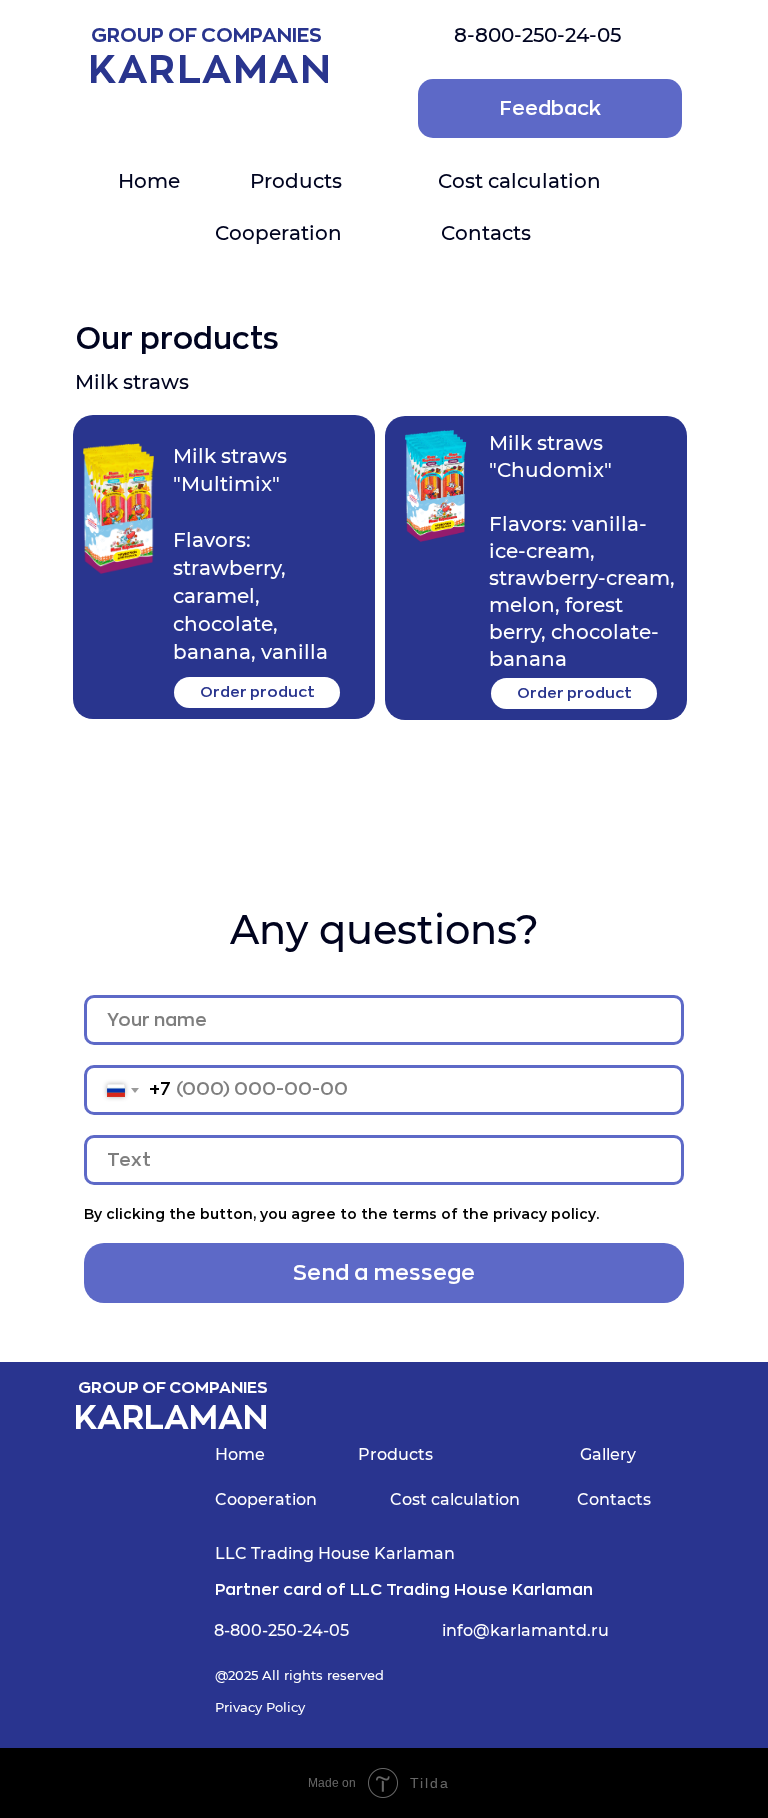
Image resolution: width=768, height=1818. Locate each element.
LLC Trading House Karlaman (335, 1553)
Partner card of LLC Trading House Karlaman (404, 1590)
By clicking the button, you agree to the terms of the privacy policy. (341, 1214)
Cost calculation (519, 181)
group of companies (173, 1388)
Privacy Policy (260, 1707)
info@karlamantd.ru (525, 1630)
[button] (550, 108)
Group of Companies (206, 35)
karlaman (171, 1418)
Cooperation (278, 233)
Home (149, 181)
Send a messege (384, 1273)
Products (296, 181)
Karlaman (210, 70)
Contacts (486, 233)
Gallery (608, 1454)
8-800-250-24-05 (537, 35)
